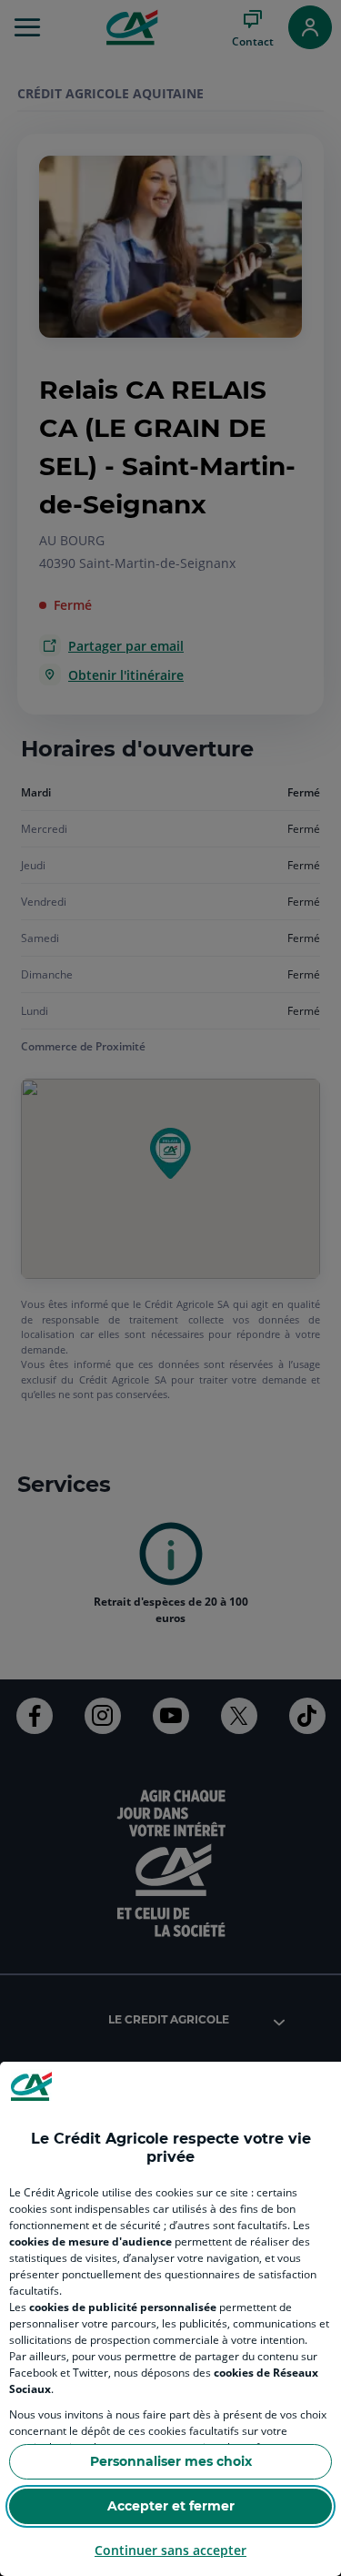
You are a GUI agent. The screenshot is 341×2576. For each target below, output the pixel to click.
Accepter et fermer (171, 2506)
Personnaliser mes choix (171, 2461)
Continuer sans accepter (170, 2550)
